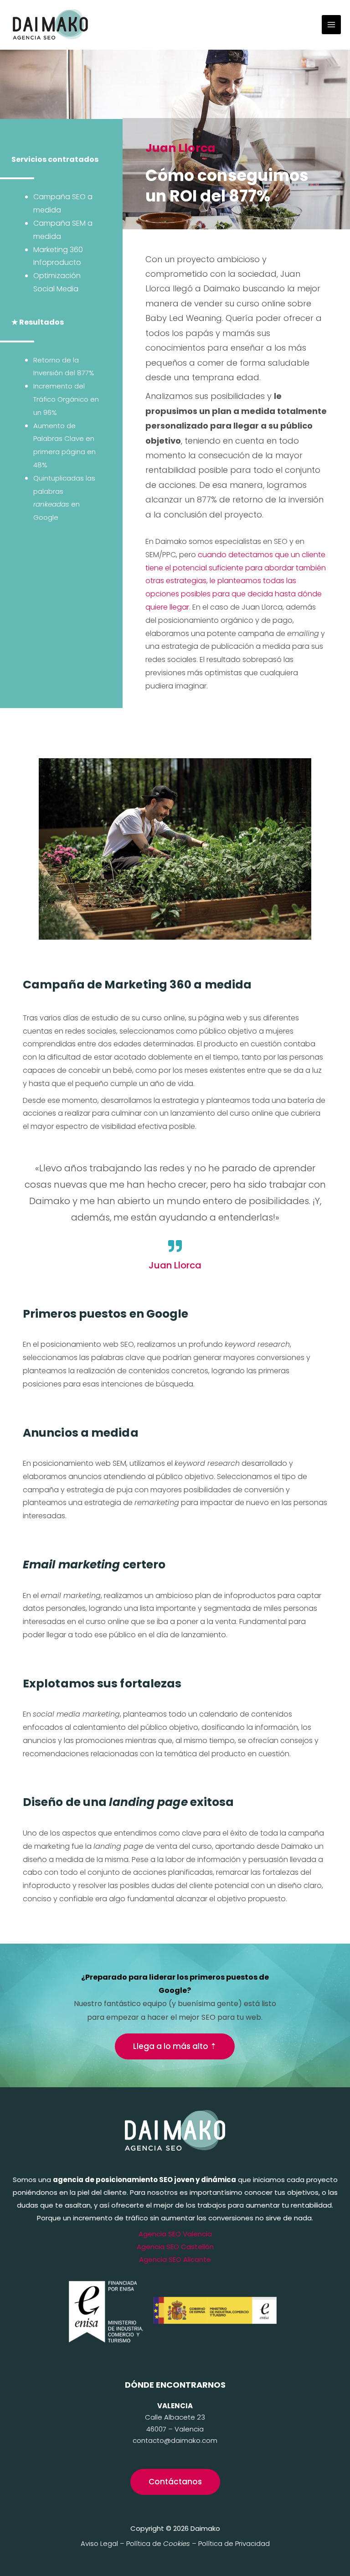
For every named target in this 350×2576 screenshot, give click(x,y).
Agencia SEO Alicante (175, 2259)
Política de (158, 2543)
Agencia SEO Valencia (175, 2234)
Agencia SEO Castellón (175, 2247)
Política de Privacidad (234, 2543)
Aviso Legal (99, 2543)
